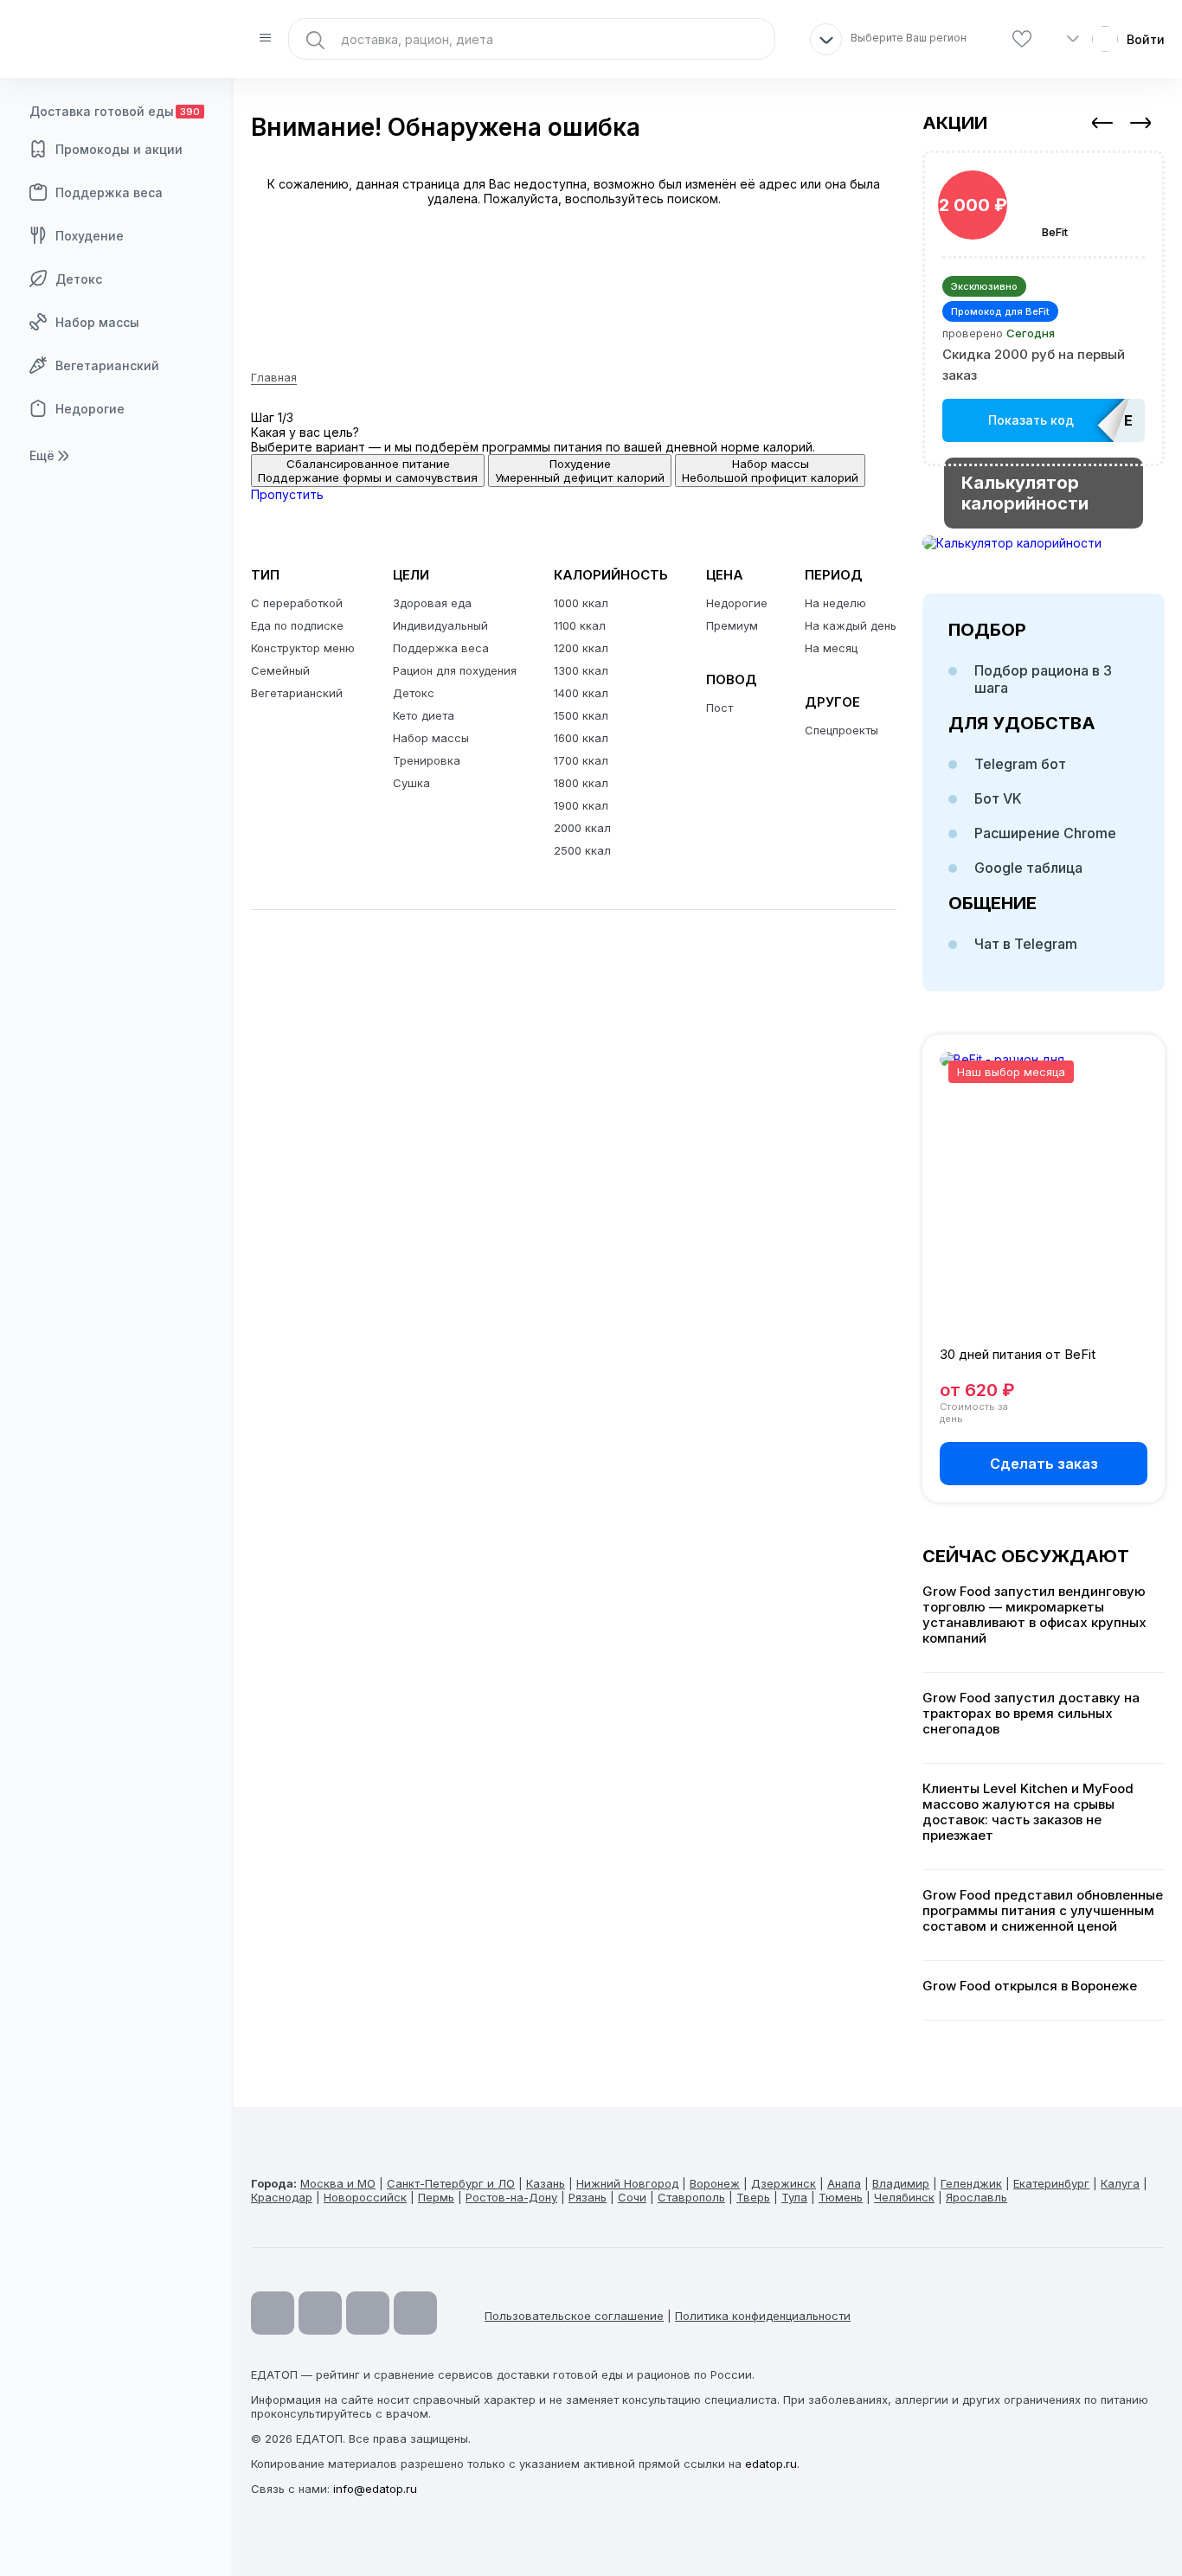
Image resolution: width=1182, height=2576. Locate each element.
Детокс (79, 279)
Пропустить (287, 494)
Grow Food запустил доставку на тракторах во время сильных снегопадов (1031, 1714)
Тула (794, 2197)
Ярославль (976, 2197)
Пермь (436, 2197)
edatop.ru (771, 2464)
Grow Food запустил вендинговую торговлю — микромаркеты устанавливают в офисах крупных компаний (1034, 1615)
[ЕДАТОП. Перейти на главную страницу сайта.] (117, 39)
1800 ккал (581, 783)
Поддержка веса (109, 192)
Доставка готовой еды (115, 111)
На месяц (831, 648)
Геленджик (971, 2183)
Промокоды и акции (119, 149)
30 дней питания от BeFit (1018, 1354)
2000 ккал (582, 828)
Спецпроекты (842, 730)
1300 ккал (581, 670)
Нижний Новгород (627, 2183)
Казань (546, 2183)
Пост (719, 708)
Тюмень (841, 2197)
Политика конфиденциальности (763, 2316)
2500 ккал (582, 850)
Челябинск (904, 2197)
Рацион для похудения (455, 670)
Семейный (280, 670)
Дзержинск (784, 2183)
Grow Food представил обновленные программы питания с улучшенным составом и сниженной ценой (1043, 1911)
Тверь (753, 2197)
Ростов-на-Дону (511, 2197)
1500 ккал (581, 715)
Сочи (632, 2197)
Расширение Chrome (1045, 833)
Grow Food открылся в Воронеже (1030, 1986)
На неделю (835, 603)
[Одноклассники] (368, 2313)
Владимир (901, 2183)
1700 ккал (581, 760)
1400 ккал (581, 693)
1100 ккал (580, 625)
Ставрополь (691, 2197)
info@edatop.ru (375, 2489)
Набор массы (97, 322)
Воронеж (715, 2183)
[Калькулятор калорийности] (1044, 543)
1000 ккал (581, 603)
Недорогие (90, 409)
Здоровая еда (432, 603)
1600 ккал (581, 738)
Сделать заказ (1044, 1464)
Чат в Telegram (1026, 944)
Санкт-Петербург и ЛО (451, 2183)
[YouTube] (273, 2313)
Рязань (588, 2197)
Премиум (732, 625)
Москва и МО (338, 2183)
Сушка (411, 783)
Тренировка (427, 760)
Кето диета (424, 715)
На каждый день (851, 625)
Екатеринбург (1051, 2183)
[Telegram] (320, 2313)
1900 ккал (581, 805)
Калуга (1120, 2183)
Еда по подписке (297, 625)
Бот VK (998, 798)
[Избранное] (1022, 39)
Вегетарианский (107, 365)
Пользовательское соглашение (574, 2316)
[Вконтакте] (415, 2313)
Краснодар (282, 2197)
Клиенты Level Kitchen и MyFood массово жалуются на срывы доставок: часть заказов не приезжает (1028, 1812)
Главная (274, 377)
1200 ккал (581, 648)
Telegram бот (1020, 764)
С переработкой (297, 603)
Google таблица (1028, 868)
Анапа (844, 2183)
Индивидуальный (440, 625)
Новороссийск (365, 2197)
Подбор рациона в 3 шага (1043, 679)
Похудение (90, 236)
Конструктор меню (303, 648)
